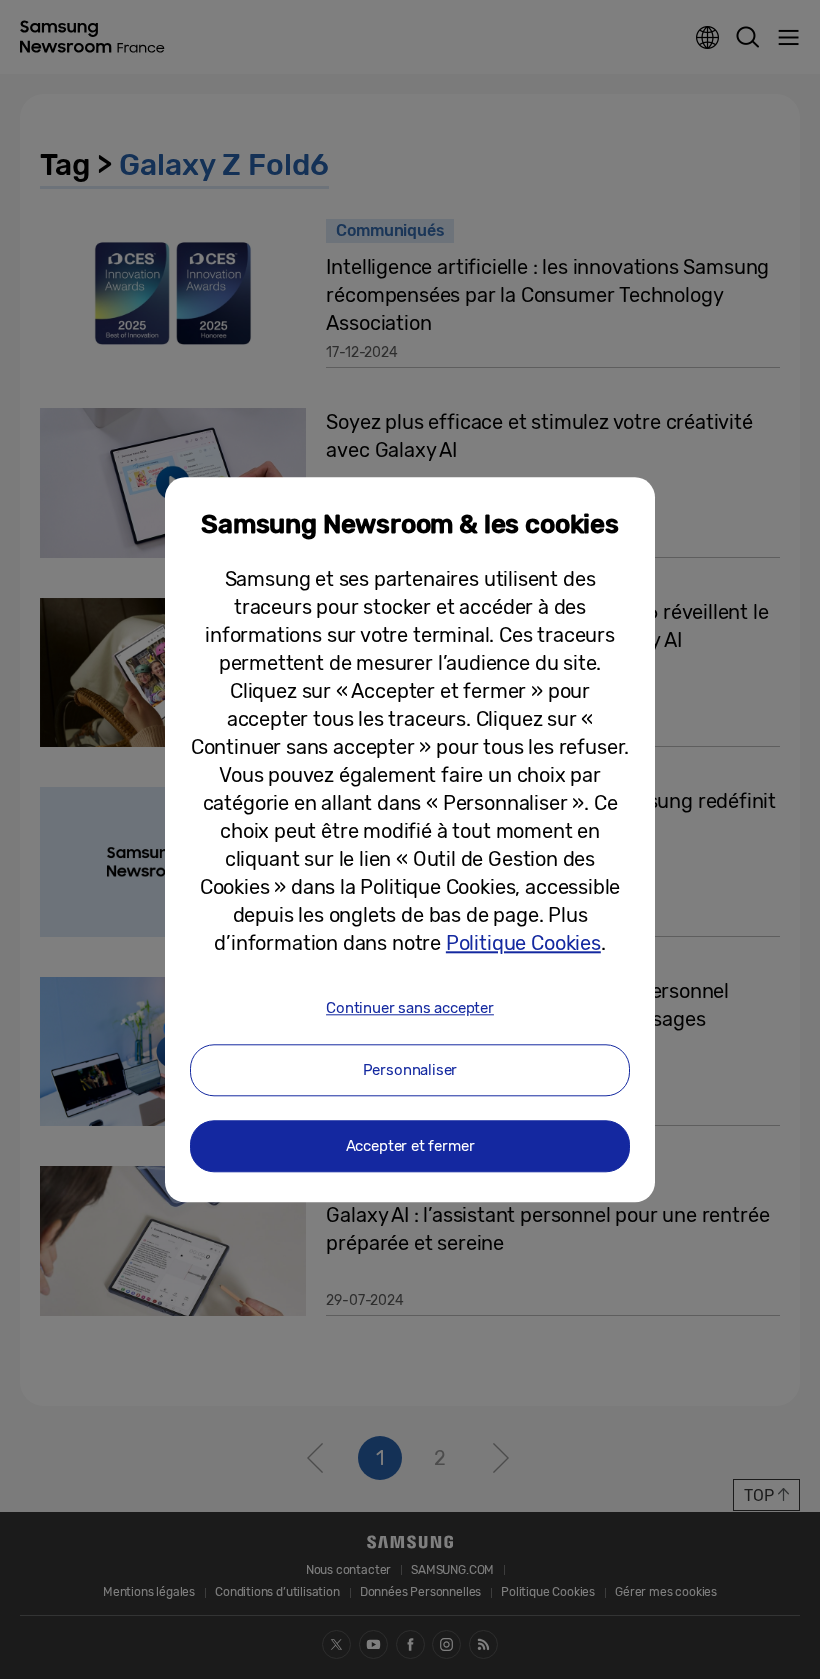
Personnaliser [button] (410, 1070)
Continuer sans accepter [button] (410, 1008)
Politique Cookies (523, 943)
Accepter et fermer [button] (410, 1146)
